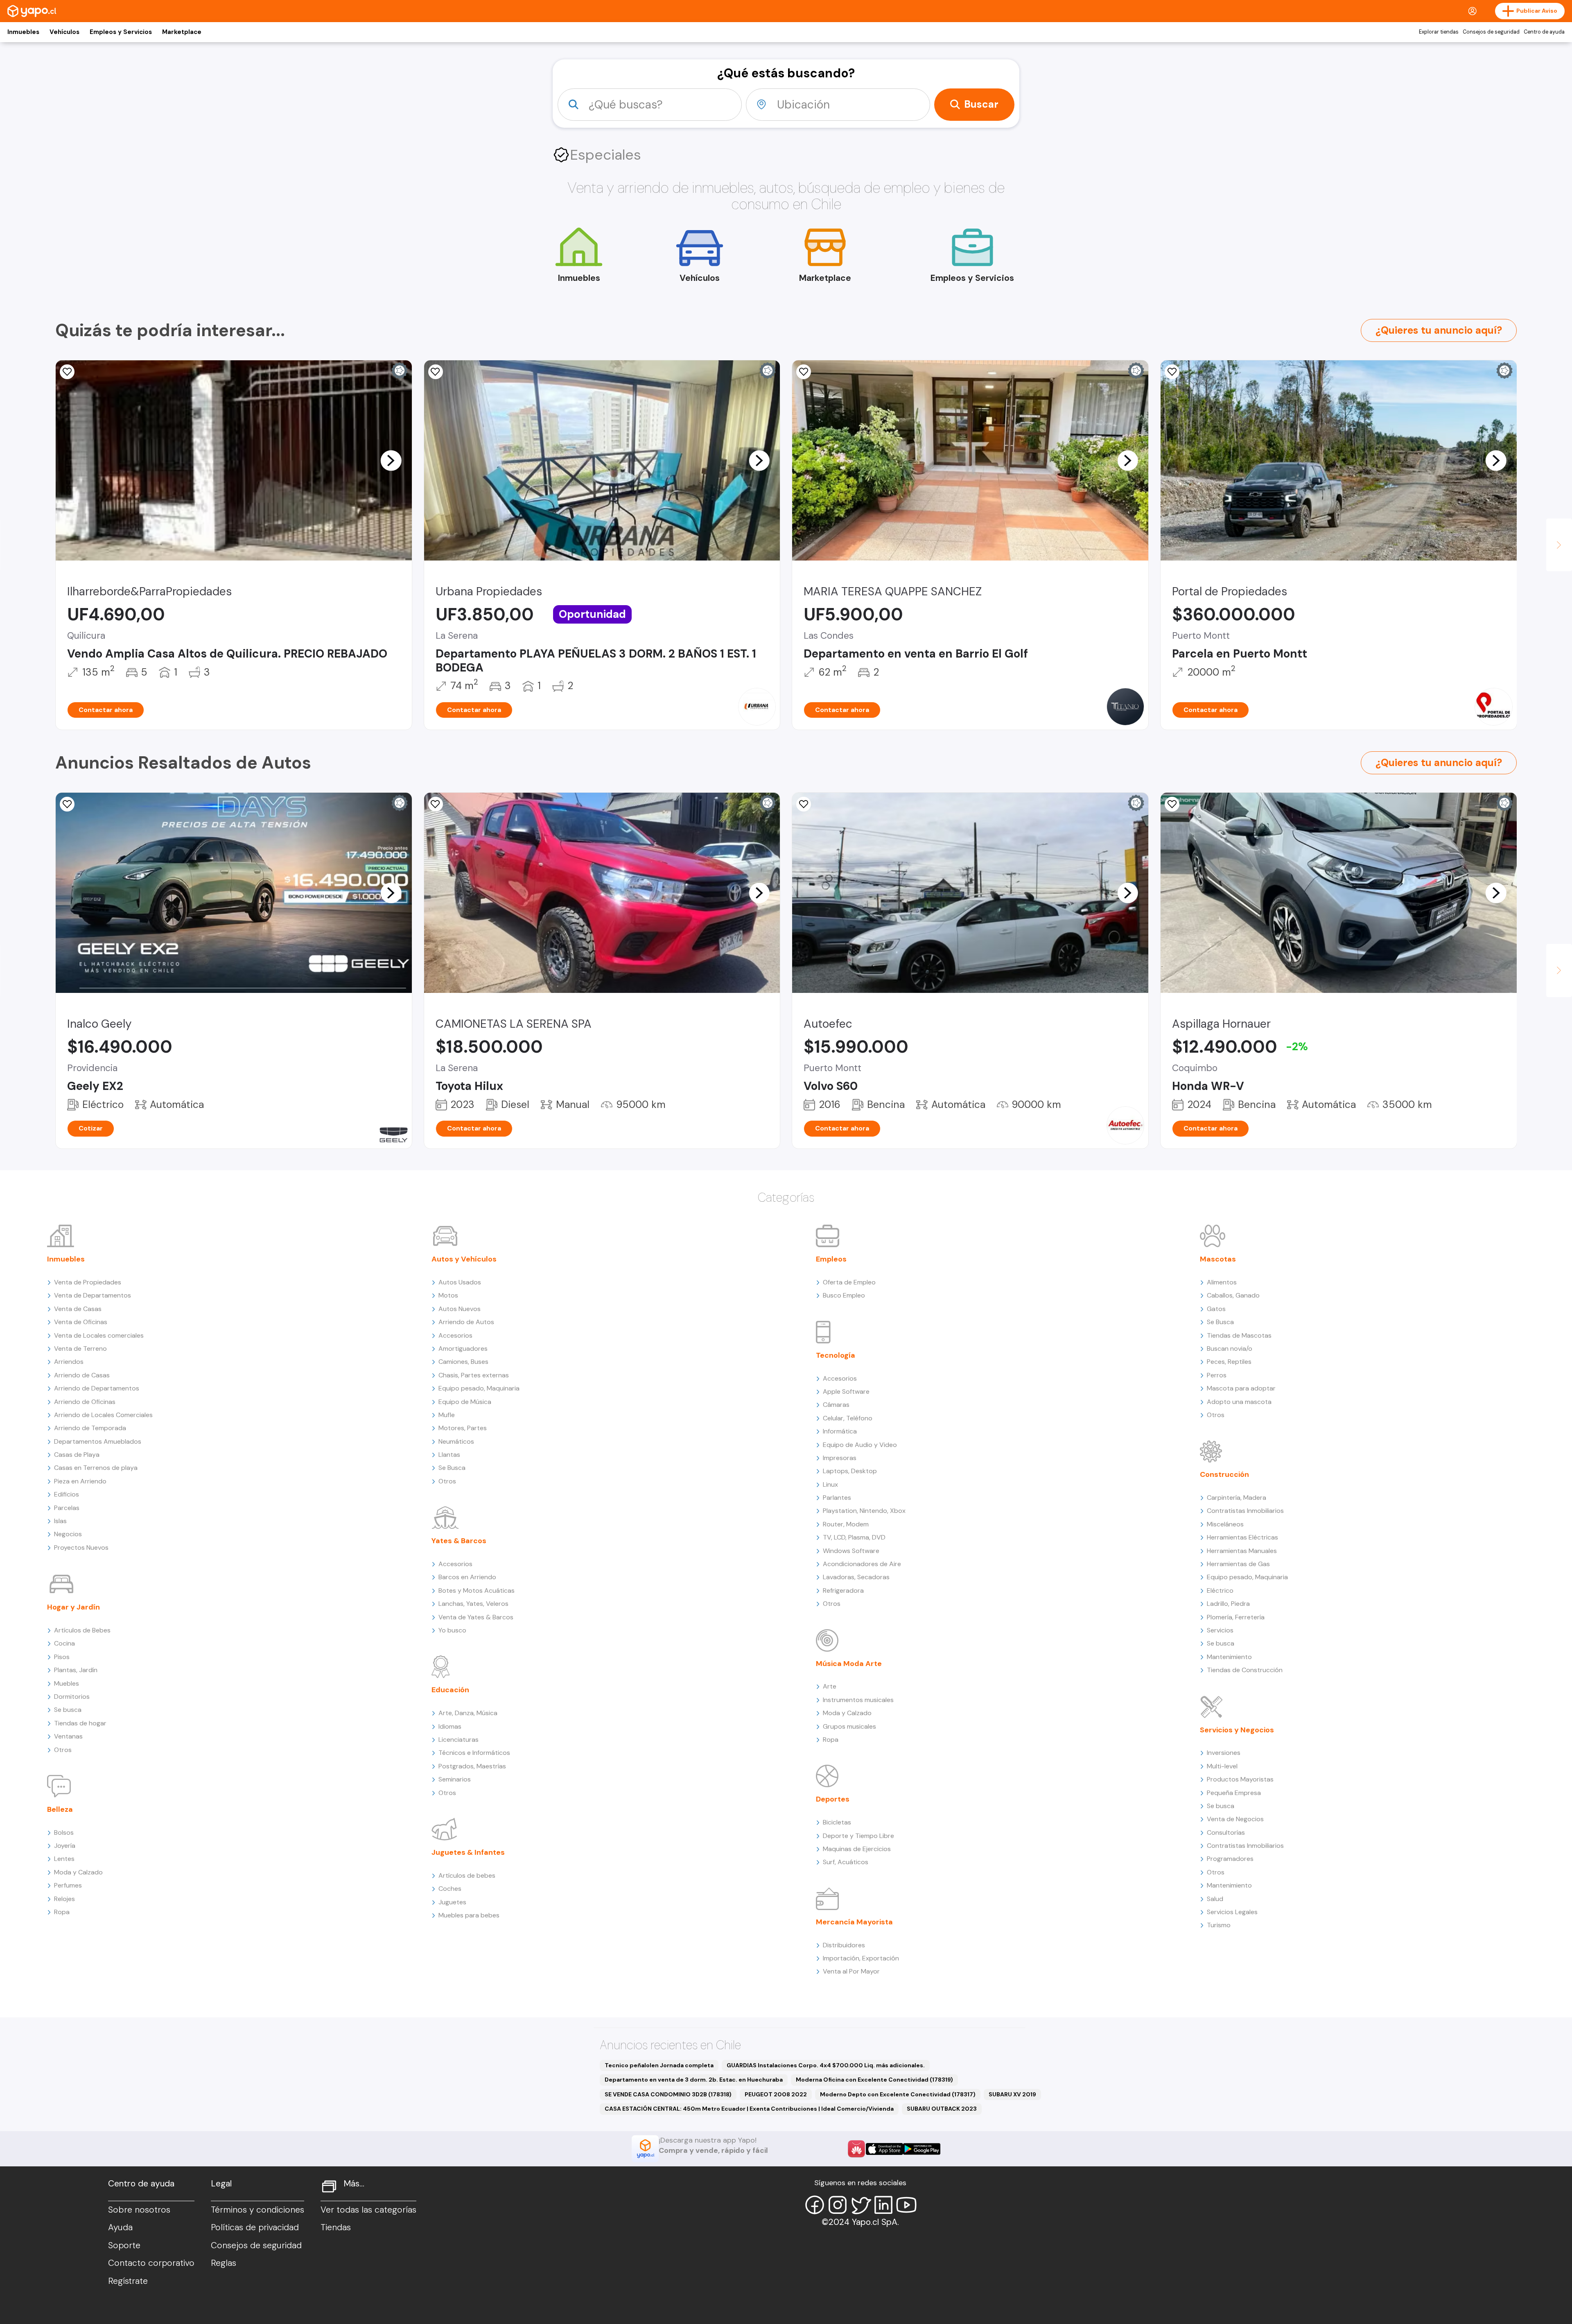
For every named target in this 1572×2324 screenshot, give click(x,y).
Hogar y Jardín (73, 1607)
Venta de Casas (78, 1309)
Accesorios (455, 1335)
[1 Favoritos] (67, 372)
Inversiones (1224, 1753)
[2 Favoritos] (1172, 804)
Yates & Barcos (459, 1541)
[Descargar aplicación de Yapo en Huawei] (856, 2149)
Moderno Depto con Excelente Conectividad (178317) (898, 2094)
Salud (1215, 1899)
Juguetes (452, 1902)
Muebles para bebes (469, 1915)
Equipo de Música (465, 1402)
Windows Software (851, 1551)
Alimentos (1222, 1282)
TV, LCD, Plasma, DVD (854, 1537)
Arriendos (69, 1362)
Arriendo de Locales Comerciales (103, 1415)
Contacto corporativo (151, 2263)
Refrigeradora (843, 1590)
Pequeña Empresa (1234, 1793)
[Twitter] (861, 2205)
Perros (1217, 1375)
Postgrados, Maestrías (472, 1766)
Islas (60, 1521)
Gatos (1216, 1309)
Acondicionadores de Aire (862, 1564)
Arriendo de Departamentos (97, 1388)
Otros (63, 1750)
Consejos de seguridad (1491, 32)
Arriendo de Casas (82, 1375)
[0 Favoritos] (804, 372)
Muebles (67, 1683)
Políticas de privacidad (255, 2227)
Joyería (65, 1846)
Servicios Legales (1232, 1912)
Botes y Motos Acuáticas (477, 1590)
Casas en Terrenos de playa (96, 1468)
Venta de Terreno (80, 1349)
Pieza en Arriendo (80, 1481)
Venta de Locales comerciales (99, 1335)
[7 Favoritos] (436, 804)
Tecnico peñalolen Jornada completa (659, 2065)
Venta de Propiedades (88, 1282)
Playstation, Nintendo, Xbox (864, 1511)
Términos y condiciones (257, 2210)
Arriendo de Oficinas (85, 1402)
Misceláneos (1225, 1524)
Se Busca (452, 1468)
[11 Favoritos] (1172, 372)
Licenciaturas (458, 1740)
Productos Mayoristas (1240, 1779)
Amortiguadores (463, 1349)
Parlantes (837, 1498)
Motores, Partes (463, 1428)
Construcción (1224, 1474)
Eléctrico (1220, 1590)
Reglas (224, 2263)
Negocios (68, 1534)
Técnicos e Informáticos (474, 1753)
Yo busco (452, 1630)
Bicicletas (837, 1822)
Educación (450, 1690)
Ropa (62, 1912)
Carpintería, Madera (1237, 1498)
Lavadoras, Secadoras (856, 1577)
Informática (840, 1431)
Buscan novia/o (1230, 1349)
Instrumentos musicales (858, 1700)
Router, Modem (846, 1524)
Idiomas (450, 1726)
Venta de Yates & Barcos (476, 1617)
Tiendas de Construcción (1245, 1670)
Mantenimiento (1229, 1657)
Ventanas (68, 1736)
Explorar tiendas (1439, 32)
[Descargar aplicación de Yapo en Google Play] (922, 2149)
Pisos (62, 1657)
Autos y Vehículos (464, 1259)
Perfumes (68, 1885)
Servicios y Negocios (1237, 1730)
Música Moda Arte (849, 1664)
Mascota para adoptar (1241, 1388)
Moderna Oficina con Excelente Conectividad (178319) (874, 2080)
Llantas (449, 1455)
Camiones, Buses (463, 1362)
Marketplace (182, 32)
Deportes (833, 1799)
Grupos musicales (849, 1726)
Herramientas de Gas (1238, 1564)
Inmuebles (23, 32)
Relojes (64, 1899)
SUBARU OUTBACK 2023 (942, 2109)
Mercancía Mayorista (854, 1922)
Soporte (124, 2245)
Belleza (60, 1809)
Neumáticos (456, 1441)
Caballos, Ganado (1233, 1295)
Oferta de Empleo (849, 1282)
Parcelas (67, 1508)
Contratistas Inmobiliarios (1245, 1511)
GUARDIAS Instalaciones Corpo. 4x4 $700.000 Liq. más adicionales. (826, 2065)
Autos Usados (460, 1282)
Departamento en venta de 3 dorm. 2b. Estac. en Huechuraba (694, 2080)
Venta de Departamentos (93, 1295)
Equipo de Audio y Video (860, 1445)
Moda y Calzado (78, 1872)
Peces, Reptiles (1229, 1362)
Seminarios (455, 1779)
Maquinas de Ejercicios (857, 1849)
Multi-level (1222, 1766)
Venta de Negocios (1235, 1819)
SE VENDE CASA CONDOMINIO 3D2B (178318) (668, 2094)
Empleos (831, 1259)
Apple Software (846, 1391)
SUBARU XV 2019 (1012, 2094)
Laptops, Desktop (850, 1471)
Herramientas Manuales (1242, 1551)
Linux (830, 1484)
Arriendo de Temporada (90, 1428)
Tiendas (336, 2227)
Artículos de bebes (467, 1875)
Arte (830, 1686)
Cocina (64, 1643)
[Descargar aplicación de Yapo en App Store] (884, 2149)
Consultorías (1226, 1832)
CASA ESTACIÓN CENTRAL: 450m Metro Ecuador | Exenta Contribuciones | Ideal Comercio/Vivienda (749, 2109)
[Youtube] (906, 2205)
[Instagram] (838, 2205)
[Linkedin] (883, 2205)
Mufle (447, 1415)
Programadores (1230, 1859)
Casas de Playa (77, 1455)
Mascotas (1218, 1259)
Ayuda (120, 2227)
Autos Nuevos (460, 1309)
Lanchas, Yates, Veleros (473, 1604)
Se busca (68, 1710)
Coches (450, 1889)
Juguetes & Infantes (468, 1852)
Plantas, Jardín (76, 1670)
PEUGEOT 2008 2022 (776, 2094)
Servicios (1220, 1630)
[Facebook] (815, 2205)
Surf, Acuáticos (846, 1862)
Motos (448, 1295)
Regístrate (128, 2281)
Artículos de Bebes (82, 1630)
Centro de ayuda (1544, 32)
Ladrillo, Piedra (1228, 1604)
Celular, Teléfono (848, 1418)
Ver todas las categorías (368, 2210)
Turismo (1219, 1925)
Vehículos (64, 32)
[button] (391, 460)
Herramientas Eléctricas (1242, 1537)
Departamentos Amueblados (98, 1441)
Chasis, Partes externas (474, 1375)
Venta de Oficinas (81, 1322)
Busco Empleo (844, 1295)
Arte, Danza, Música (468, 1713)
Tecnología (836, 1355)
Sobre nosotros (139, 2210)
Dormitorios (72, 1697)
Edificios (67, 1494)
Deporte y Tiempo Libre (858, 1836)
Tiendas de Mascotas (1239, 1335)
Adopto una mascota (1239, 1402)
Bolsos (64, 1832)
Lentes (64, 1859)
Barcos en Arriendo (467, 1577)
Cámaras (836, 1405)
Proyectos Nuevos (81, 1547)
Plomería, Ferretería (1236, 1617)
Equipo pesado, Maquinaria (479, 1388)
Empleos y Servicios (121, 32)
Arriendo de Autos (466, 1322)
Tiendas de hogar (80, 1723)
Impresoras (840, 1458)
